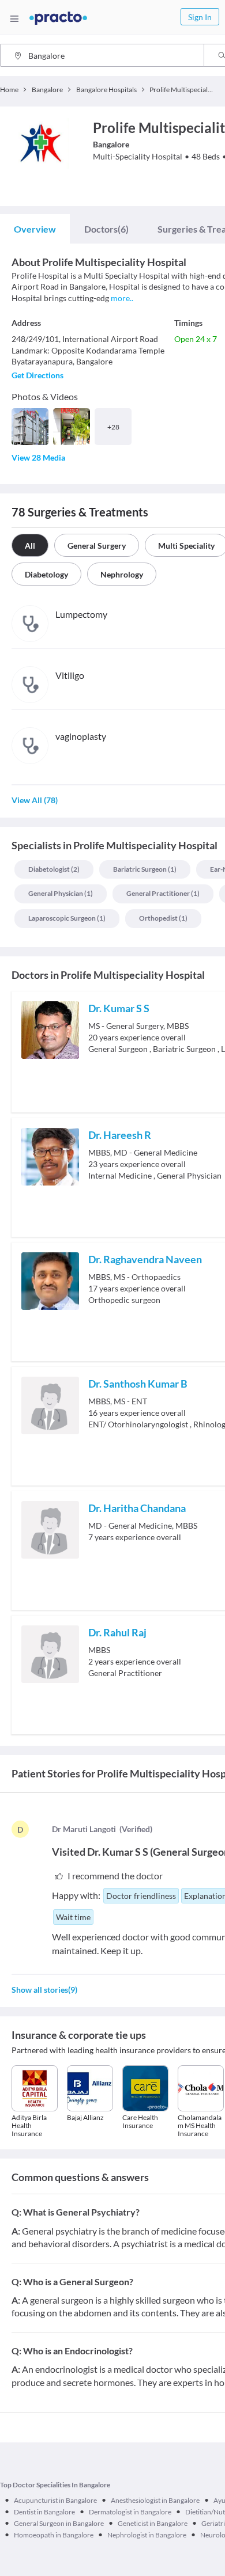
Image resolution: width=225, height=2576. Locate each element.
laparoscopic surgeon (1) (67, 918)
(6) (106, 229)
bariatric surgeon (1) (145, 869)
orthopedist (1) (163, 918)
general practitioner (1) (163, 893)
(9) (44, 1990)
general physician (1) (61, 893)
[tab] (35, 229)
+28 (113, 427)
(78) (35, 800)
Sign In (200, 17)
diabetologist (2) (54, 869)
